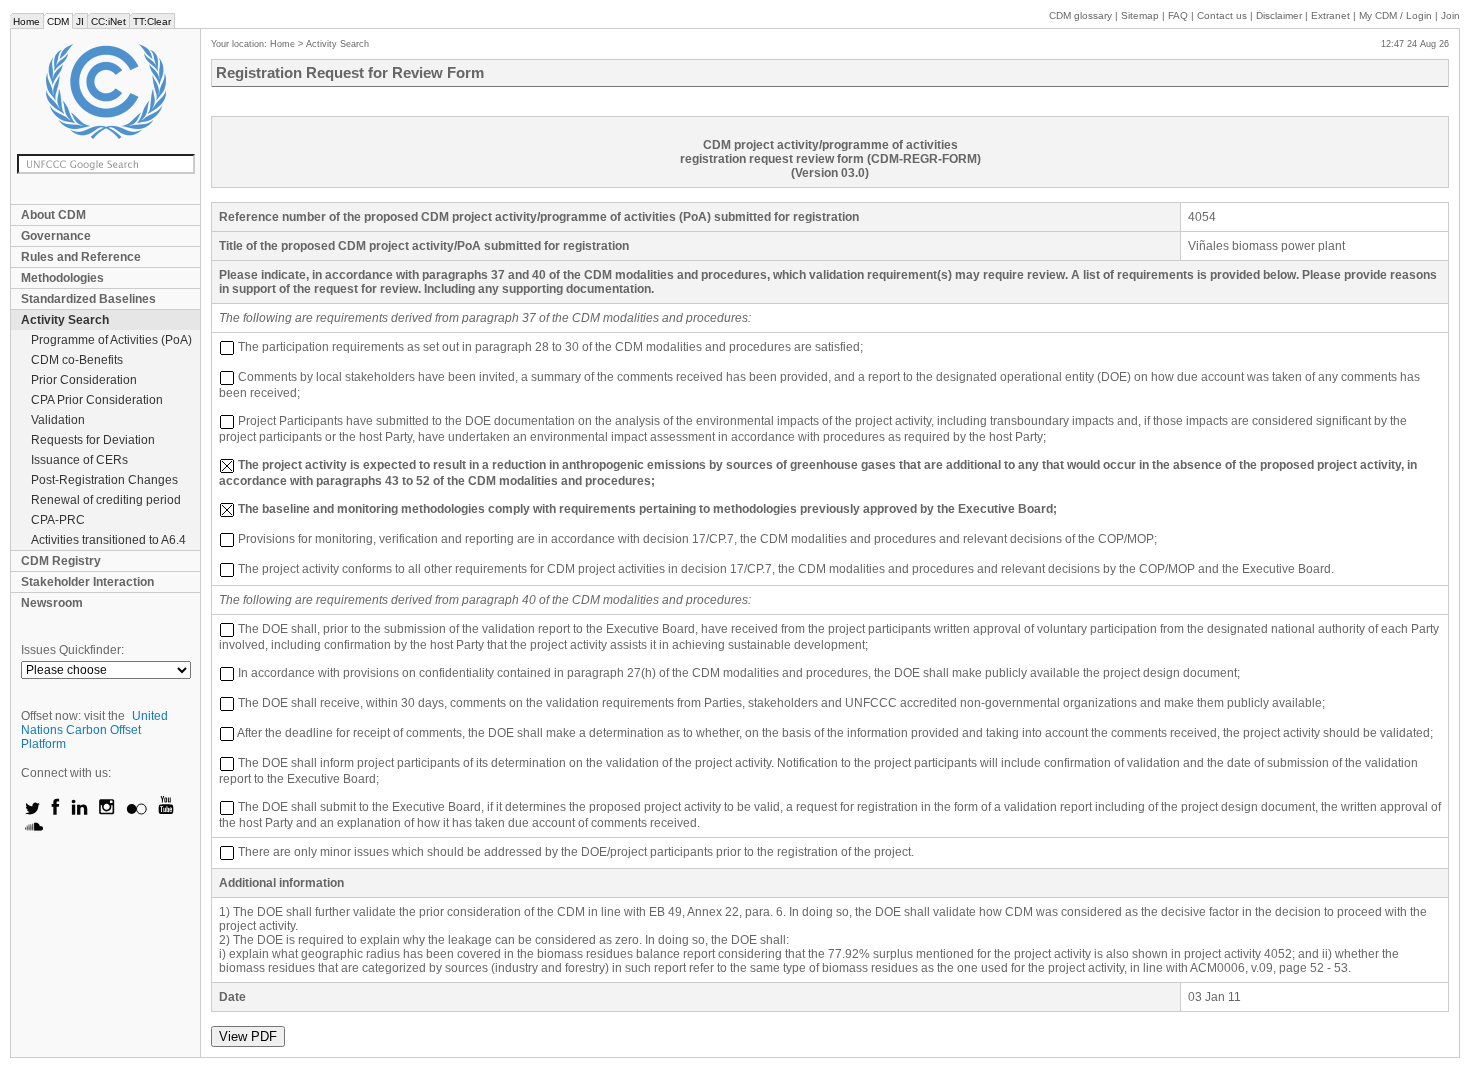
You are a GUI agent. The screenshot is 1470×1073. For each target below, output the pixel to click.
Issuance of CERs (79, 460)
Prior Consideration (84, 380)
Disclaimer (1279, 15)
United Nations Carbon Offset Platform (94, 730)
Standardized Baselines (88, 299)
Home (26, 21)
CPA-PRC (58, 520)
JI (80, 21)
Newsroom (52, 603)
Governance (56, 236)
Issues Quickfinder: (72, 650)
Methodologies (62, 278)
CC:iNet (108, 21)
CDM (58, 21)
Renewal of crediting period (106, 500)
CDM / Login (1397, 15)
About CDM (53, 215)
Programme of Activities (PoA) (111, 340)
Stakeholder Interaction (87, 582)
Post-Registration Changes (104, 480)
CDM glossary (1080, 15)
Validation (58, 420)
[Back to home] (105, 91)
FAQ (1178, 15)
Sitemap (1140, 15)
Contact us (1222, 15)
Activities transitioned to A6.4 (108, 540)
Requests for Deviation (93, 440)
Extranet (1330, 15)
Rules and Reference (81, 257)
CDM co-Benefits (77, 360)
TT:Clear (152, 21)
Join (1450, 15)
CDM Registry (61, 561)
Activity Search (65, 320)
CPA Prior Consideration (97, 400)
